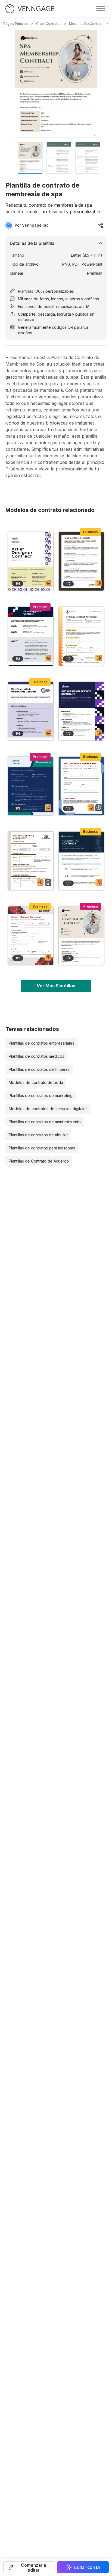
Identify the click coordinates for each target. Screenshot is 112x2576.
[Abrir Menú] (101, 9)
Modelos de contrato (86, 24)
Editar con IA (87, 2567)
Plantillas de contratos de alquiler (38, 1135)
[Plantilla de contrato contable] (81, 861)
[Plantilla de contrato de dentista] (31, 786)
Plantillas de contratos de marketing (41, 1096)
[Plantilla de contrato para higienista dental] (31, 636)
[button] (29, 2567)
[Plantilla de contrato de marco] (81, 636)
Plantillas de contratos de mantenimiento (45, 1122)
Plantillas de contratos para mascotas (42, 1148)
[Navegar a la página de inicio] (30, 9)
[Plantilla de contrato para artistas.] (31, 561)
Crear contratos (49, 24)
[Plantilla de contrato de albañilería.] (31, 936)
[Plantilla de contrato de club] (81, 561)
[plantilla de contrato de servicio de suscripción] (81, 711)
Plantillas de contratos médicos (36, 1056)
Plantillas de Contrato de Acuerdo (39, 1161)
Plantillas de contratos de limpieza (39, 1069)
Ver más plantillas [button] (56, 986)
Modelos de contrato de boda (36, 1082)
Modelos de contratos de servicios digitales (48, 1109)
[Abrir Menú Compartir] (101, 225)
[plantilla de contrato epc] (81, 786)
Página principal (16, 24)
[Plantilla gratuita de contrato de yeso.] (31, 861)
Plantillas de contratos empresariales (41, 1043)
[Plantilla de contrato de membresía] (31, 711)
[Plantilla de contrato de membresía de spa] (81, 936)
